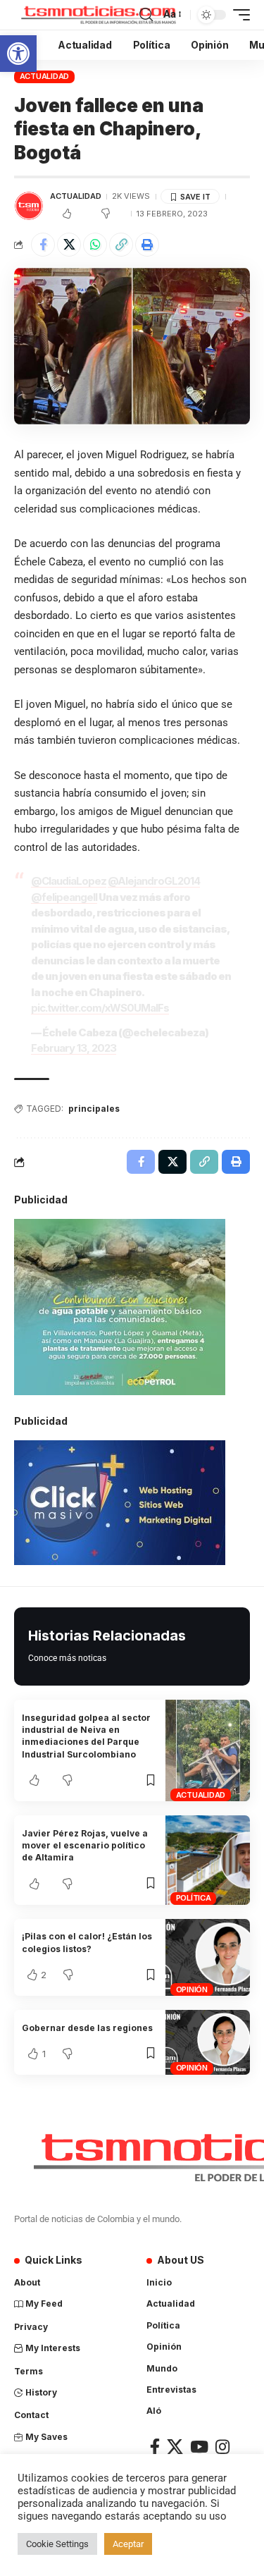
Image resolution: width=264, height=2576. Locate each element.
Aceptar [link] (128, 2544)
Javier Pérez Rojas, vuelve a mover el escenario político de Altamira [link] (85, 1846)
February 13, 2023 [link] (74, 1048)
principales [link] (94, 1109)
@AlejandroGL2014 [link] (154, 881)
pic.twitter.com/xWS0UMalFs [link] (100, 1008)
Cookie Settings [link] (57, 2544)
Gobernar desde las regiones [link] (87, 2028)
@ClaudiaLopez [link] (69, 881)
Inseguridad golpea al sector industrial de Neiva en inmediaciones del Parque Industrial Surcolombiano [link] (86, 1736)
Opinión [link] (192, 1989)
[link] (18, 54)
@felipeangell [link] (64, 897)
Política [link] (194, 1898)
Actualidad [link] (45, 76)
